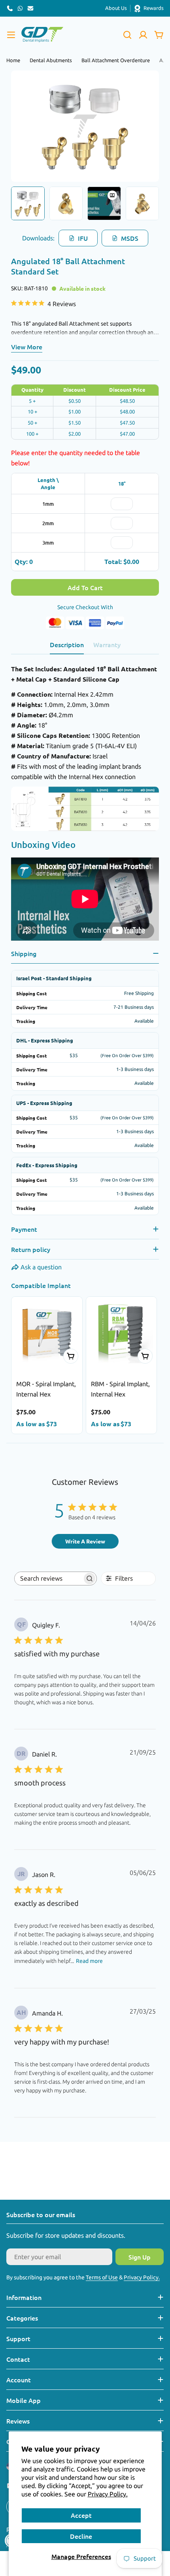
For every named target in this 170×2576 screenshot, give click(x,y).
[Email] (30, 8)
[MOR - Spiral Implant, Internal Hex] (47, 1332)
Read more (89, 1961)
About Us (116, 8)
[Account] (143, 35)
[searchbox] (48, 1579)
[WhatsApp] (20, 8)
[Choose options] (71, 1356)
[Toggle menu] (11, 35)
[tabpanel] (85, 804)
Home (13, 60)
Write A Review (85, 1541)
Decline (81, 2536)
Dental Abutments (51, 60)
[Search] (127, 35)
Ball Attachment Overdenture (116, 60)
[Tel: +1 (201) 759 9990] (10, 8)
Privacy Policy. (108, 2494)
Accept (81, 2515)
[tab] (67, 647)
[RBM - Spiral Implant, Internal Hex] (122, 1332)
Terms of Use (102, 2277)
